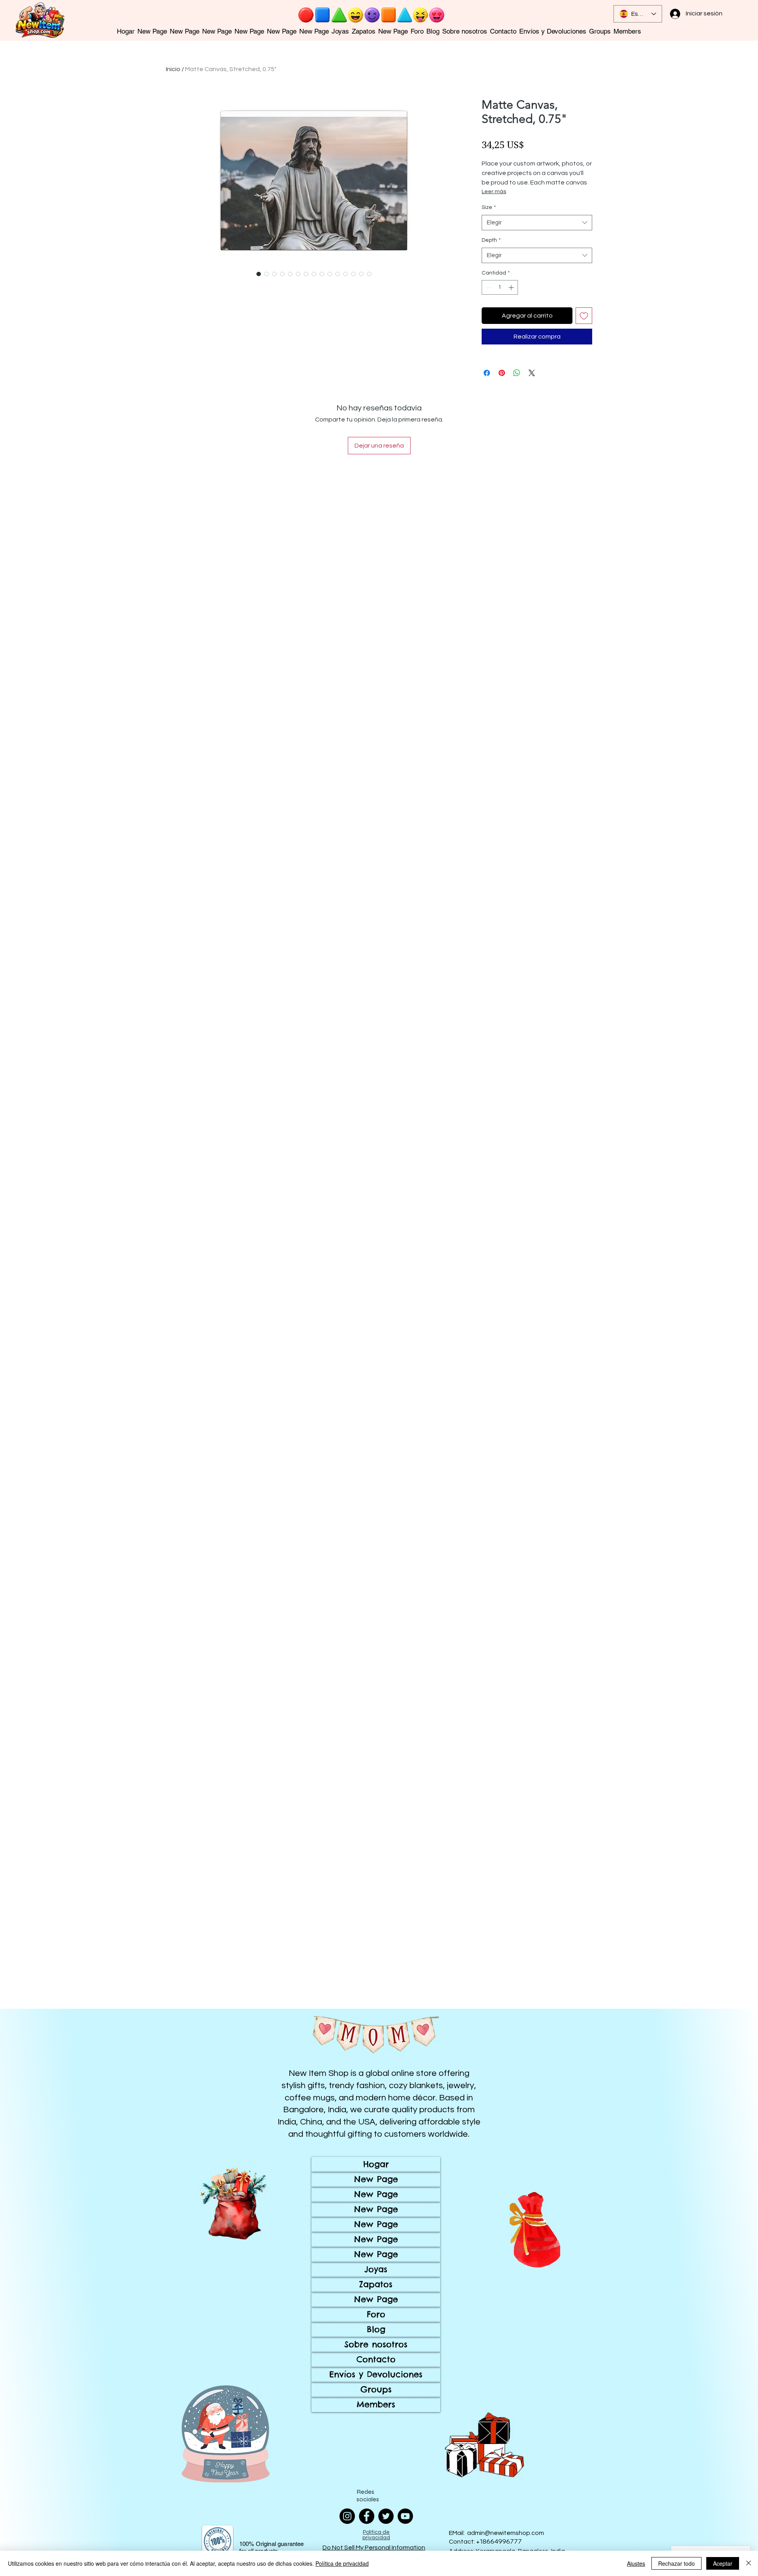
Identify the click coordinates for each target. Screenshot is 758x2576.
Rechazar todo (676, 2563)
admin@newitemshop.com (506, 2533)
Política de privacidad (342, 2563)
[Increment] (512, 287)
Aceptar (723, 2563)
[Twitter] (386, 2516)
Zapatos (376, 2284)
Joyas (376, 2269)
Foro (376, 2314)
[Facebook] (367, 2516)
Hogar (376, 2164)
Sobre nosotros (376, 2344)
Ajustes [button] (636, 2563)
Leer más (494, 192)
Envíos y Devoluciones (376, 2374)
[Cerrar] (749, 2563)
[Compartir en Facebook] (487, 373)
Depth (491, 240)
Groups (376, 2389)
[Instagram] (347, 2516)
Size (489, 207)
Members (376, 2404)
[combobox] (537, 223)
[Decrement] (488, 287)
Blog (376, 2329)
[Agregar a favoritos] (584, 316)
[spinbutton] (500, 287)
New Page (376, 2179)
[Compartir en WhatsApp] (517, 373)
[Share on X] (532, 373)
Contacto (376, 2359)
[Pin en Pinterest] (502, 373)
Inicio (173, 69)
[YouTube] (405, 2516)
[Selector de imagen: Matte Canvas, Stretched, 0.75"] (259, 274)
